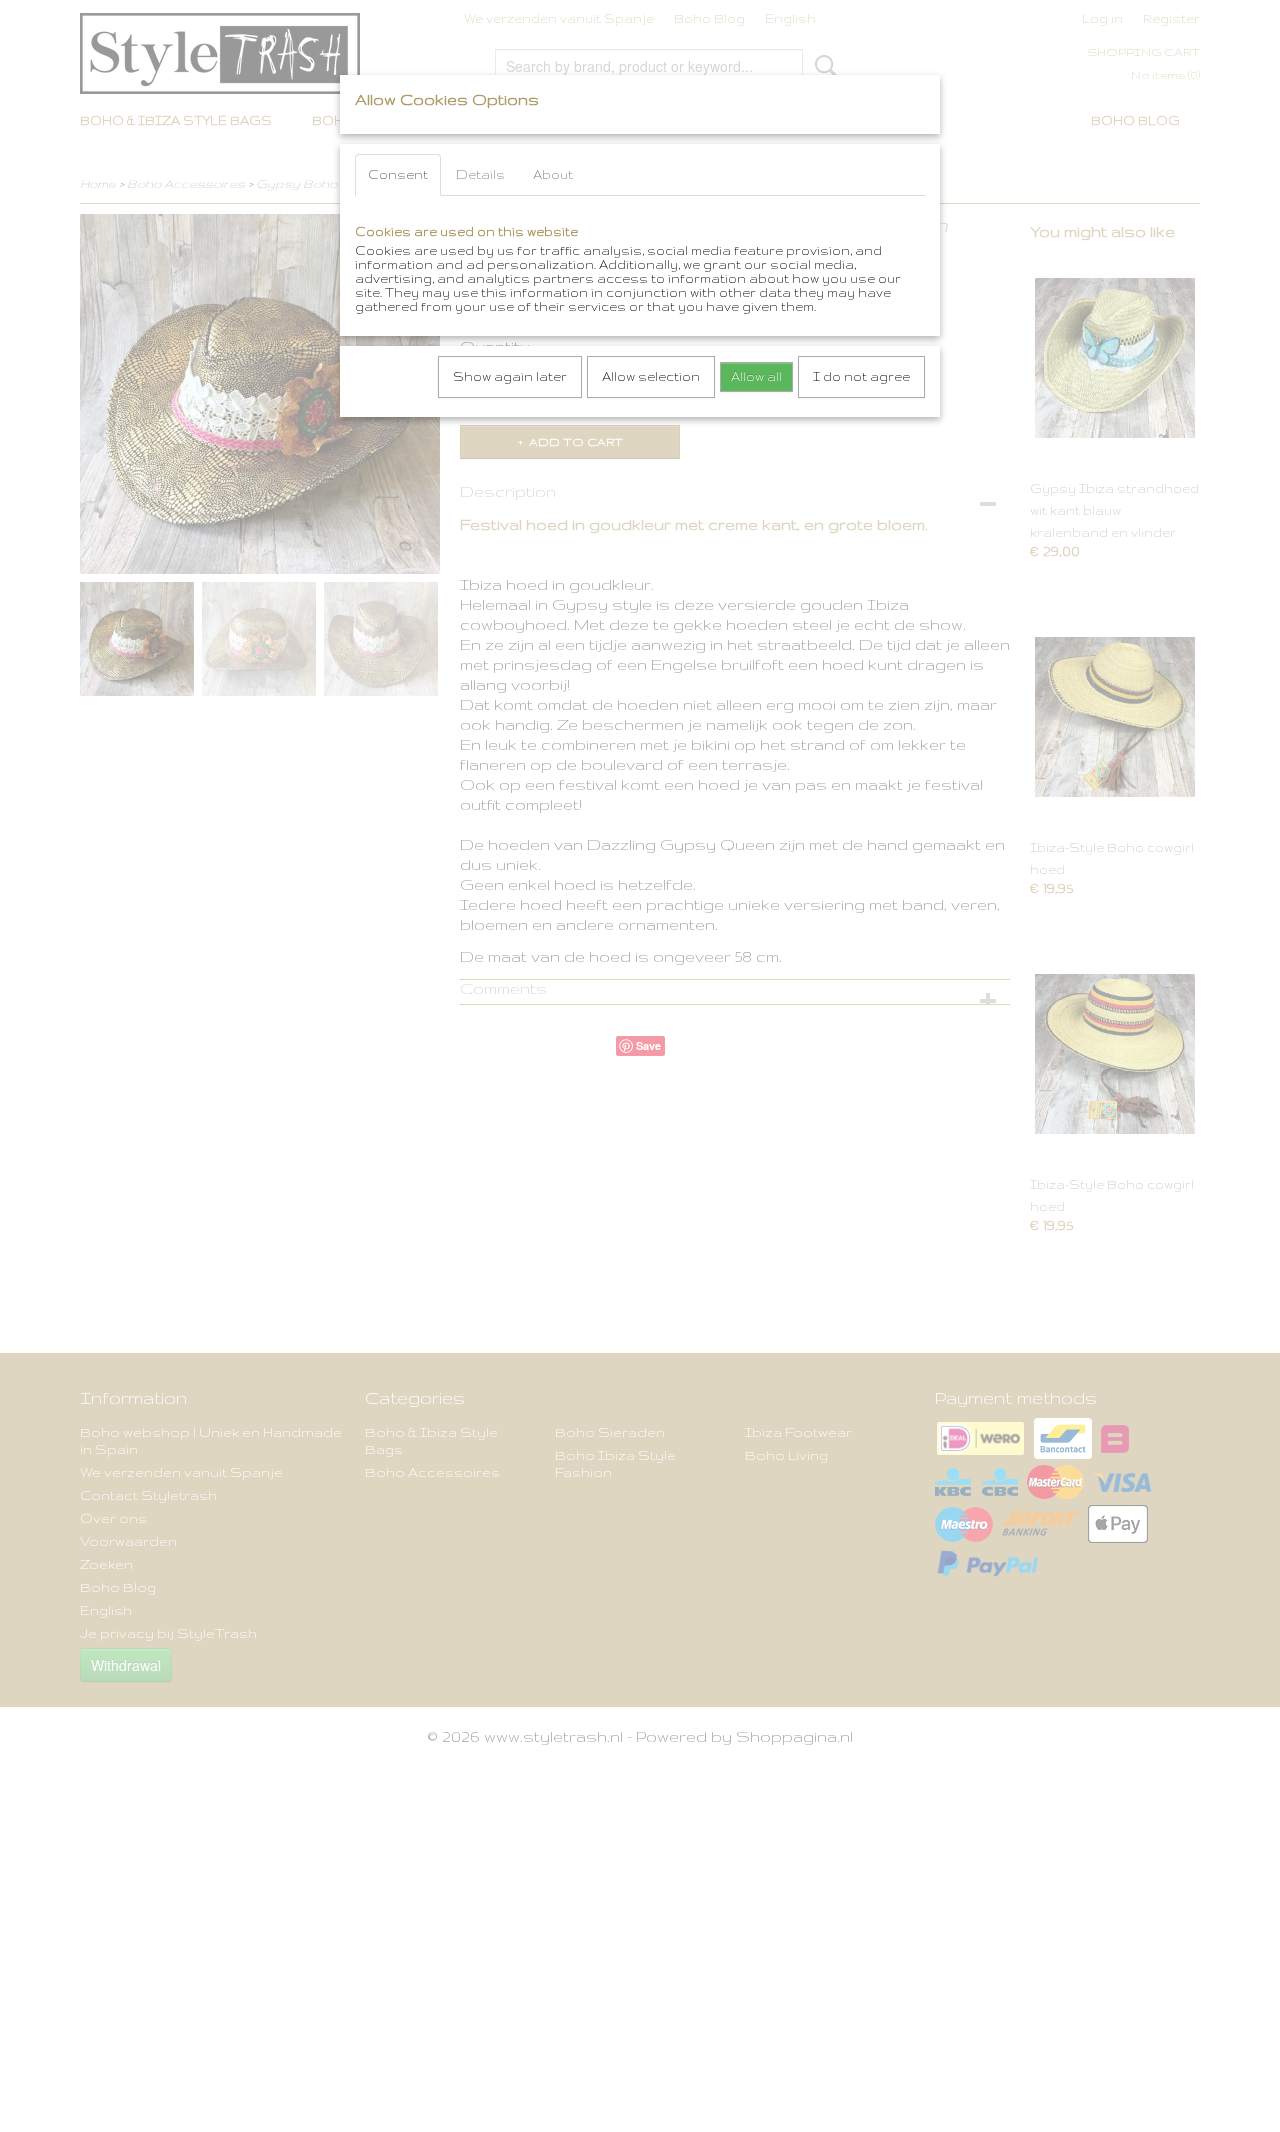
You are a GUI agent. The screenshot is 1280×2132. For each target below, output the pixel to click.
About (553, 174)
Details (480, 174)
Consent (398, 174)
